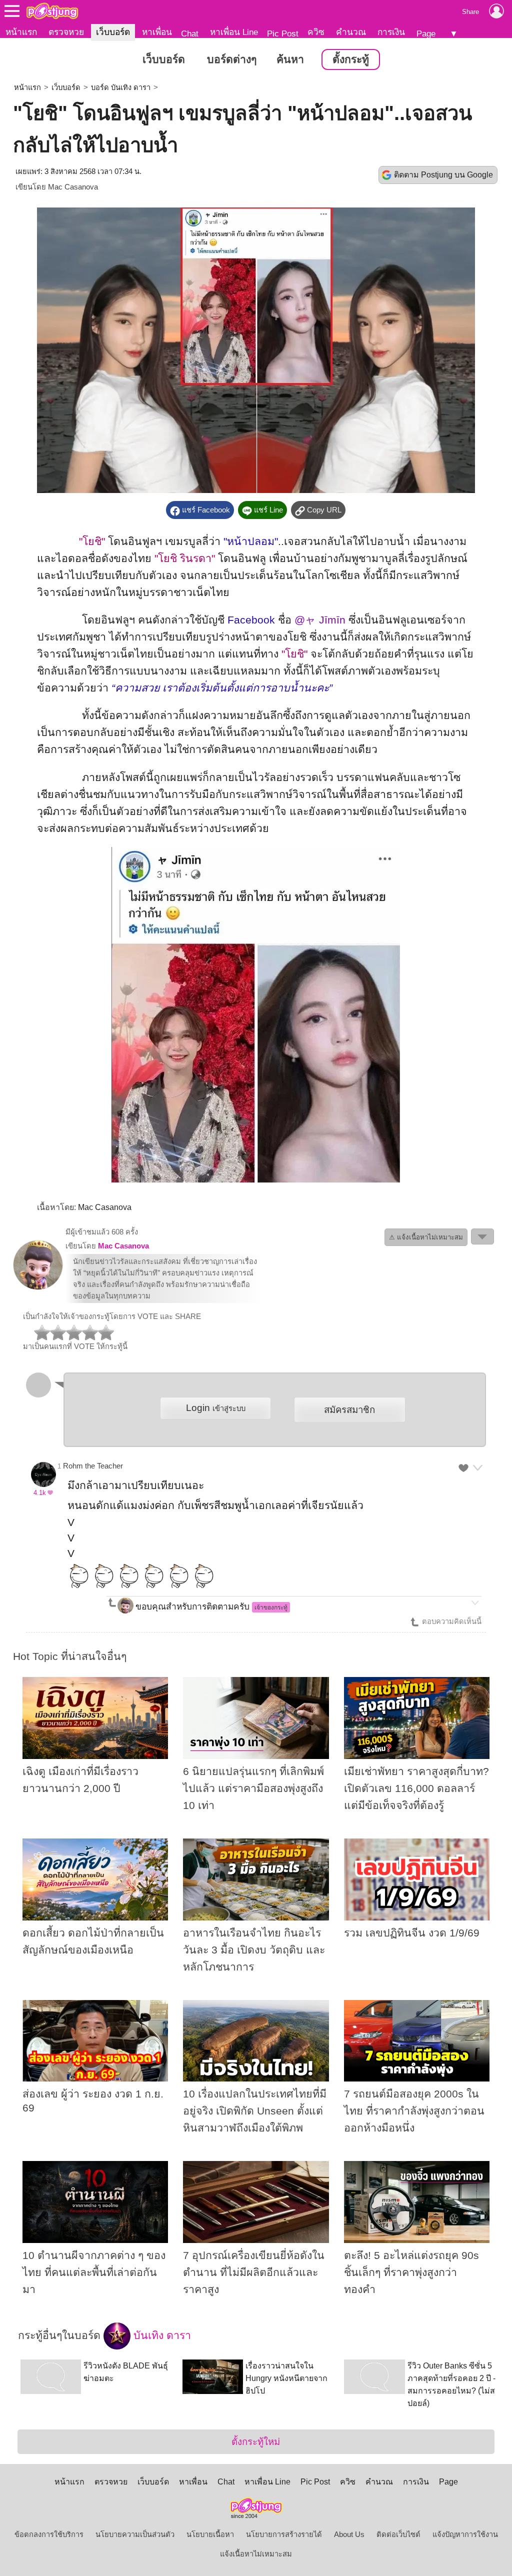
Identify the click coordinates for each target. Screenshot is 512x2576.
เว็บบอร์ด (113, 32)
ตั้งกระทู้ (351, 59)
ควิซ (316, 32)
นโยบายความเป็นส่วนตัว (135, 2534)
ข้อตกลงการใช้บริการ (49, 2534)
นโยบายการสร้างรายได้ (284, 2534)
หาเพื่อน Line (234, 32)
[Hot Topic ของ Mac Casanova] (38, 1287)
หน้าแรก (21, 32)
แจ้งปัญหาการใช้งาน (465, 2534)
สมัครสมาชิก (349, 1410)
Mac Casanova (73, 187)
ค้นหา (290, 59)
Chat (190, 33)
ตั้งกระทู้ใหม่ (256, 2442)
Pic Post (283, 33)
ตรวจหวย (66, 32)
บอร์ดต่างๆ (232, 59)
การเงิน (391, 32)
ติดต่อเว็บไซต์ (398, 2534)
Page (426, 33)
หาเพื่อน (157, 32)
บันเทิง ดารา (161, 2335)
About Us (349, 2534)
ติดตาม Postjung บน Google (443, 175)
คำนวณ (351, 32)
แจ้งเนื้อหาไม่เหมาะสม (256, 2554)
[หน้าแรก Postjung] (52, 11)
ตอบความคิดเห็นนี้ (451, 1621)
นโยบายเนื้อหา (210, 2534)
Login (216, 1408)
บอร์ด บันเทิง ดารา (121, 87)
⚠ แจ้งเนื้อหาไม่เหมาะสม (426, 1237)
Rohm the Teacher (93, 1466)
